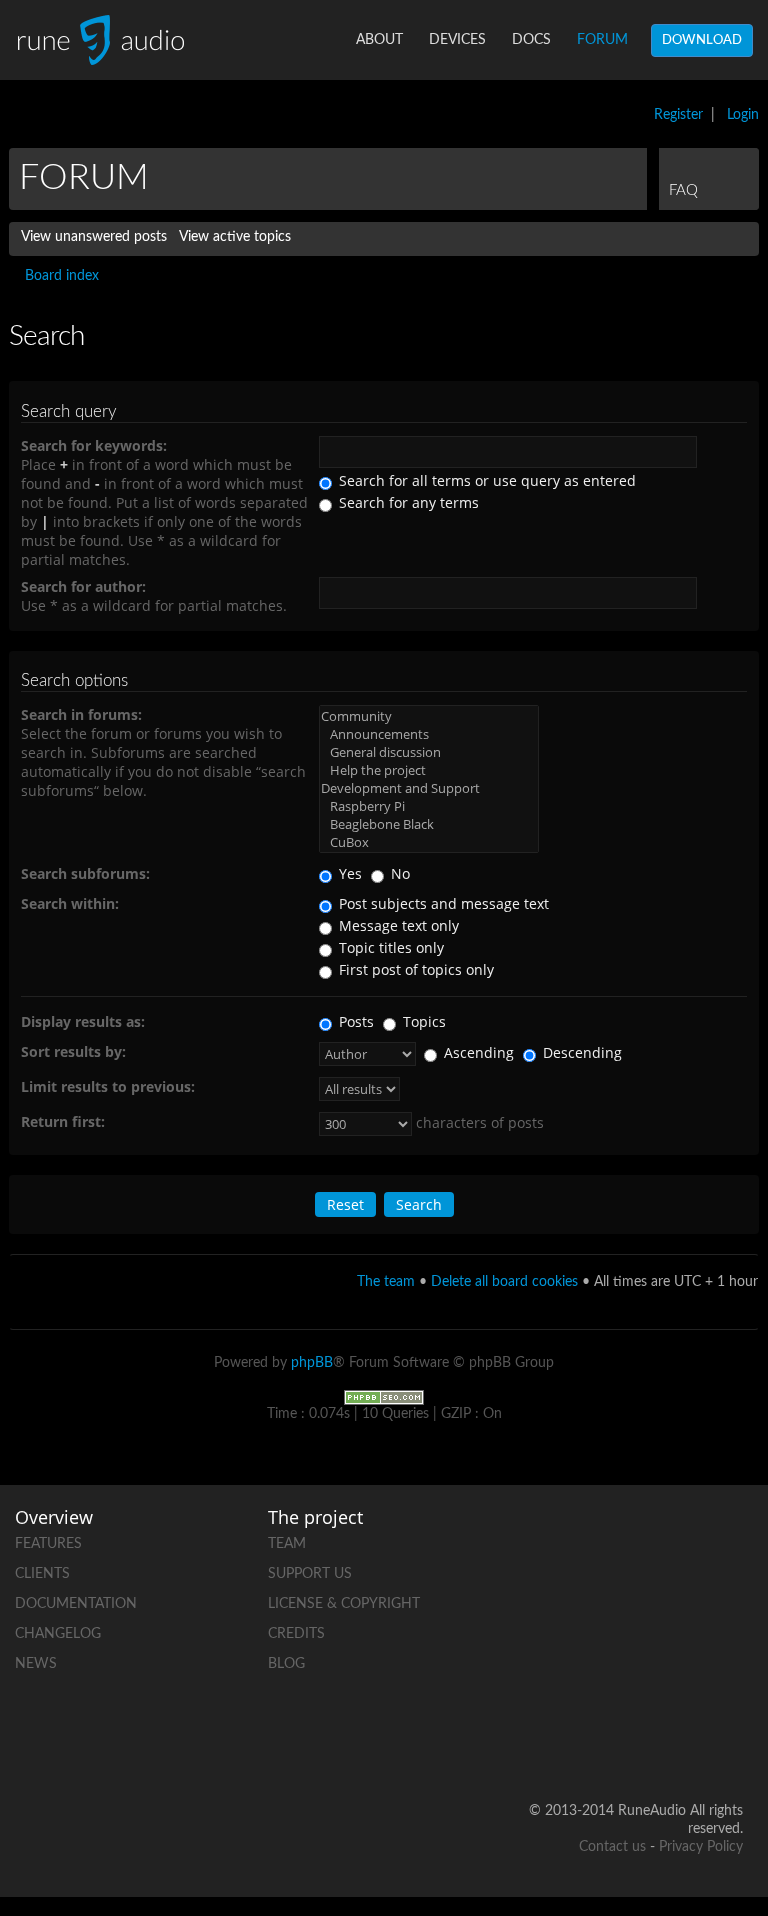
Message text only (397, 925)
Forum (602, 40)
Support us (310, 1574)
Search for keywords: (94, 445)
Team (287, 1544)
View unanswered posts (94, 237)
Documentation (76, 1604)
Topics (422, 1021)
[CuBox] (429, 842)
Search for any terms (407, 502)
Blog (286, 1664)
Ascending (477, 1052)
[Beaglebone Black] (429, 824)
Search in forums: (81, 714)
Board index (62, 276)
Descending (580, 1052)
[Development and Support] (429, 788)
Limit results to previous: (108, 1086)
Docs (531, 40)
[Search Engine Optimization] (384, 1397)
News (36, 1664)
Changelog (58, 1634)
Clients (42, 1574)
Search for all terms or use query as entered (485, 480)
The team (386, 1282)
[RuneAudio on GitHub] (651, 1539)
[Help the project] (429, 770)
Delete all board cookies (504, 1282)
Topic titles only (389, 947)
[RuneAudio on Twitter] (651, 1608)
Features (48, 1544)
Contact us (612, 1847)
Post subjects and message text (442, 903)
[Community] (429, 716)
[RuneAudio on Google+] (727, 1608)
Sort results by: (73, 1051)
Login (743, 115)
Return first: (63, 1121)
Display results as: (83, 1021)
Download (702, 40)
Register (678, 115)
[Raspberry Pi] (429, 806)
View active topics (235, 237)
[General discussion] (429, 752)
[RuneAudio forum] (651, 1677)
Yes (348, 873)
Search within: (70, 903)
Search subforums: (85, 873)
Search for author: (83, 586)
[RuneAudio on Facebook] (727, 1539)
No (398, 873)
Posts (354, 1021)
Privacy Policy (701, 1847)
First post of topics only (414, 969)
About (379, 40)
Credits (296, 1634)
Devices (457, 40)
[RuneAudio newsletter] (727, 1746)
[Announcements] (429, 734)
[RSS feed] (727, 1677)
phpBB (312, 1363)
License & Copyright (344, 1604)
